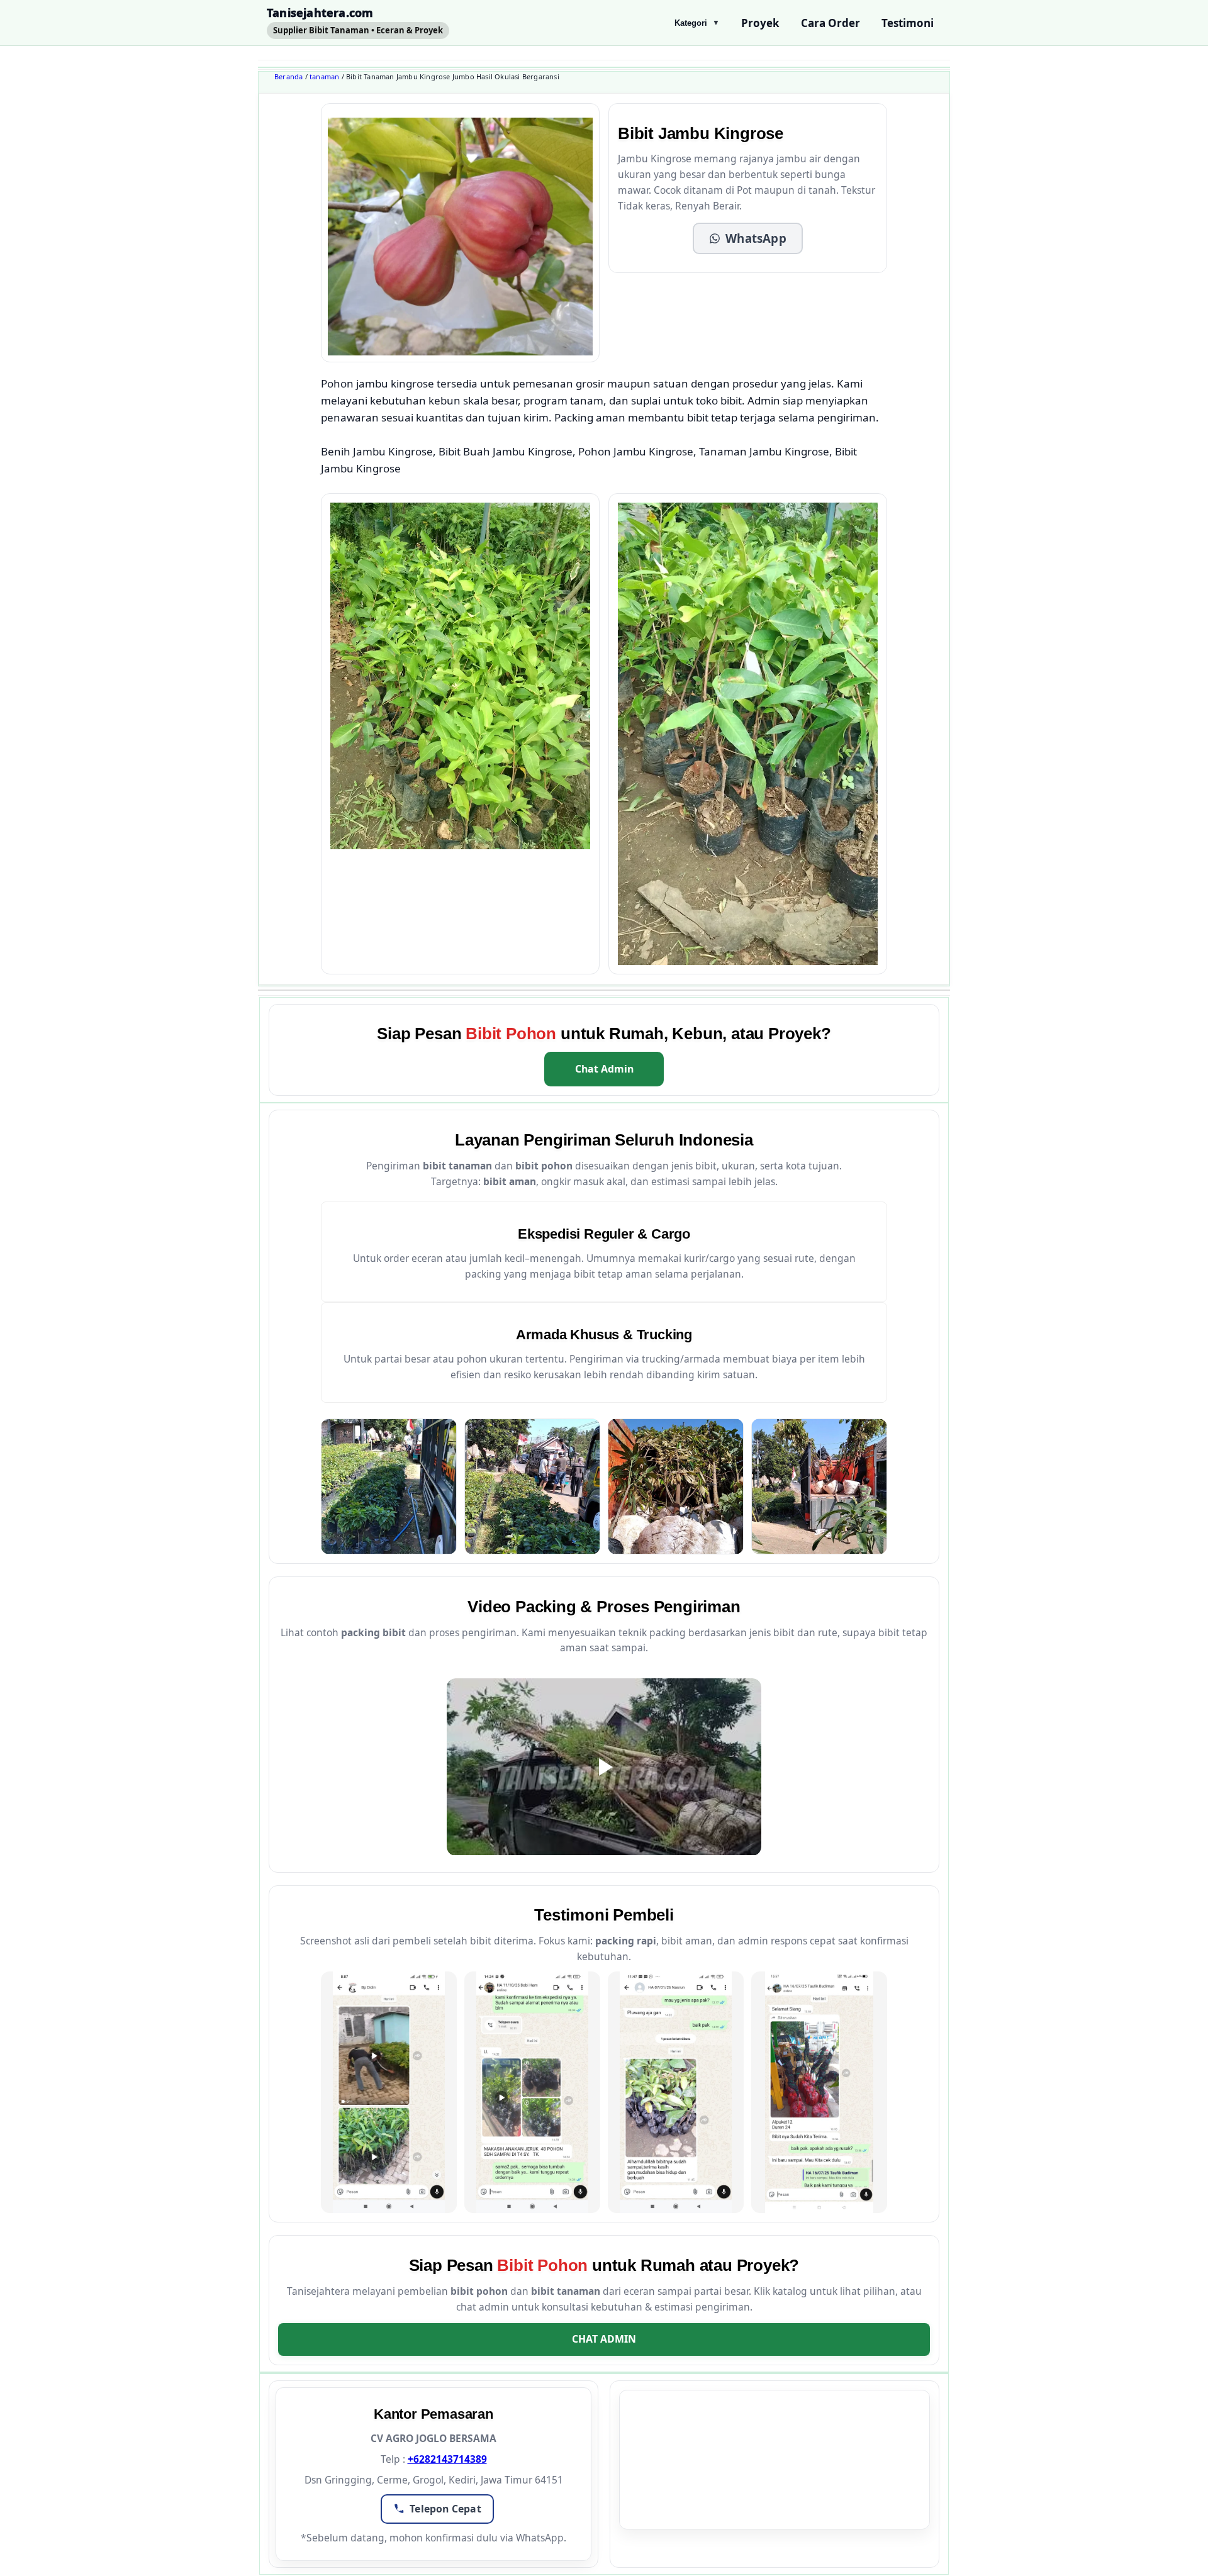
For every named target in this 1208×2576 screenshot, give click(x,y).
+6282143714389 (447, 2459)
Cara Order (830, 23)
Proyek (760, 23)
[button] (748, 238)
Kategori (697, 23)
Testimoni (908, 23)
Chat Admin (604, 1069)
